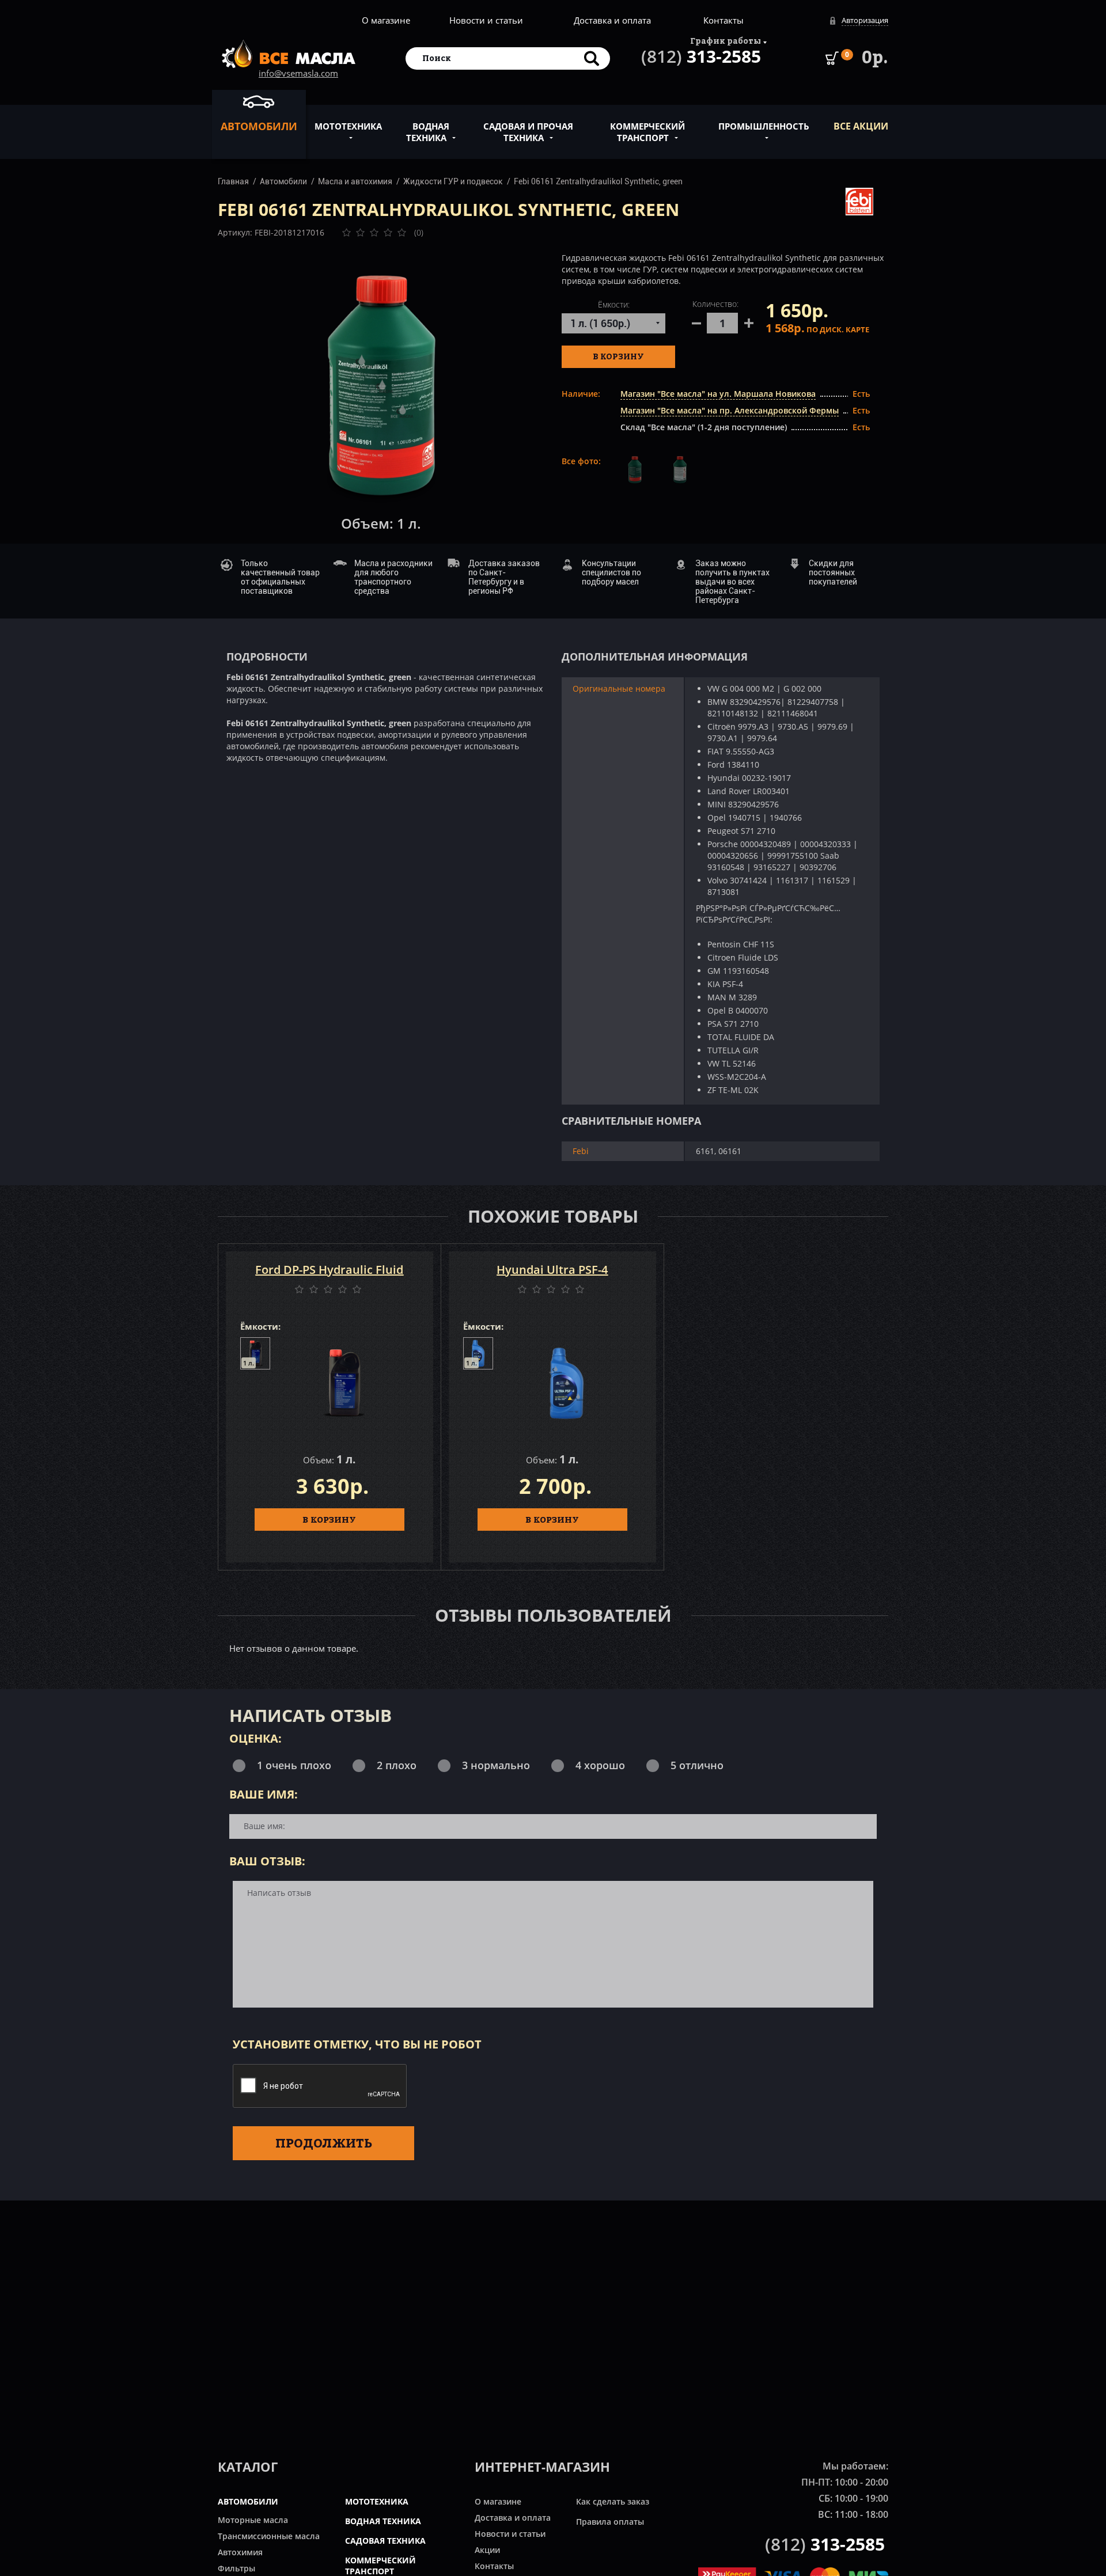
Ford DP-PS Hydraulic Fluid (329, 1270)
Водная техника (428, 132)
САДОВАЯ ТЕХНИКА (385, 2541)
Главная (233, 181)
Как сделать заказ (613, 2501)
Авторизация (865, 20)
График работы (726, 41)
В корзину (618, 356)
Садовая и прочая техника (528, 132)
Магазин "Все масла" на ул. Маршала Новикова (718, 394)
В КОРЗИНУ (329, 1519)
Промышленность (764, 126)
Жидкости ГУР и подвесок (453, 181)
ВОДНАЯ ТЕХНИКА (383, 2521)
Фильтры (236, 2568)
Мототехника (348, 126)
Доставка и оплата (612, 20)
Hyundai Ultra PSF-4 (552, 1270)
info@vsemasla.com (298, 73)
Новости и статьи (486, 20)
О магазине (386, 20)
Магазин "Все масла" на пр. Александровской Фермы (730, 410)
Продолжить (324, 2143)
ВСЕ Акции (861, 126)
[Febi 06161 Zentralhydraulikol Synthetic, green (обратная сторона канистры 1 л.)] (680, 471)
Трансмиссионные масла (269, 2536)
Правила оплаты (610, 2522)
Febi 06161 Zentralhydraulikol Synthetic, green (598, 181)
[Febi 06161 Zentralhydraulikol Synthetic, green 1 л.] (381, 386)
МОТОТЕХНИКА (377, 2501)
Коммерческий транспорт (647, 132)
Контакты (724, 20)
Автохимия (240, 2552)
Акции (487, 2550)
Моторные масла (253, 2520)
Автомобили (259, 126)
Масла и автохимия (355, 181)
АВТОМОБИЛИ (248, 2501)
